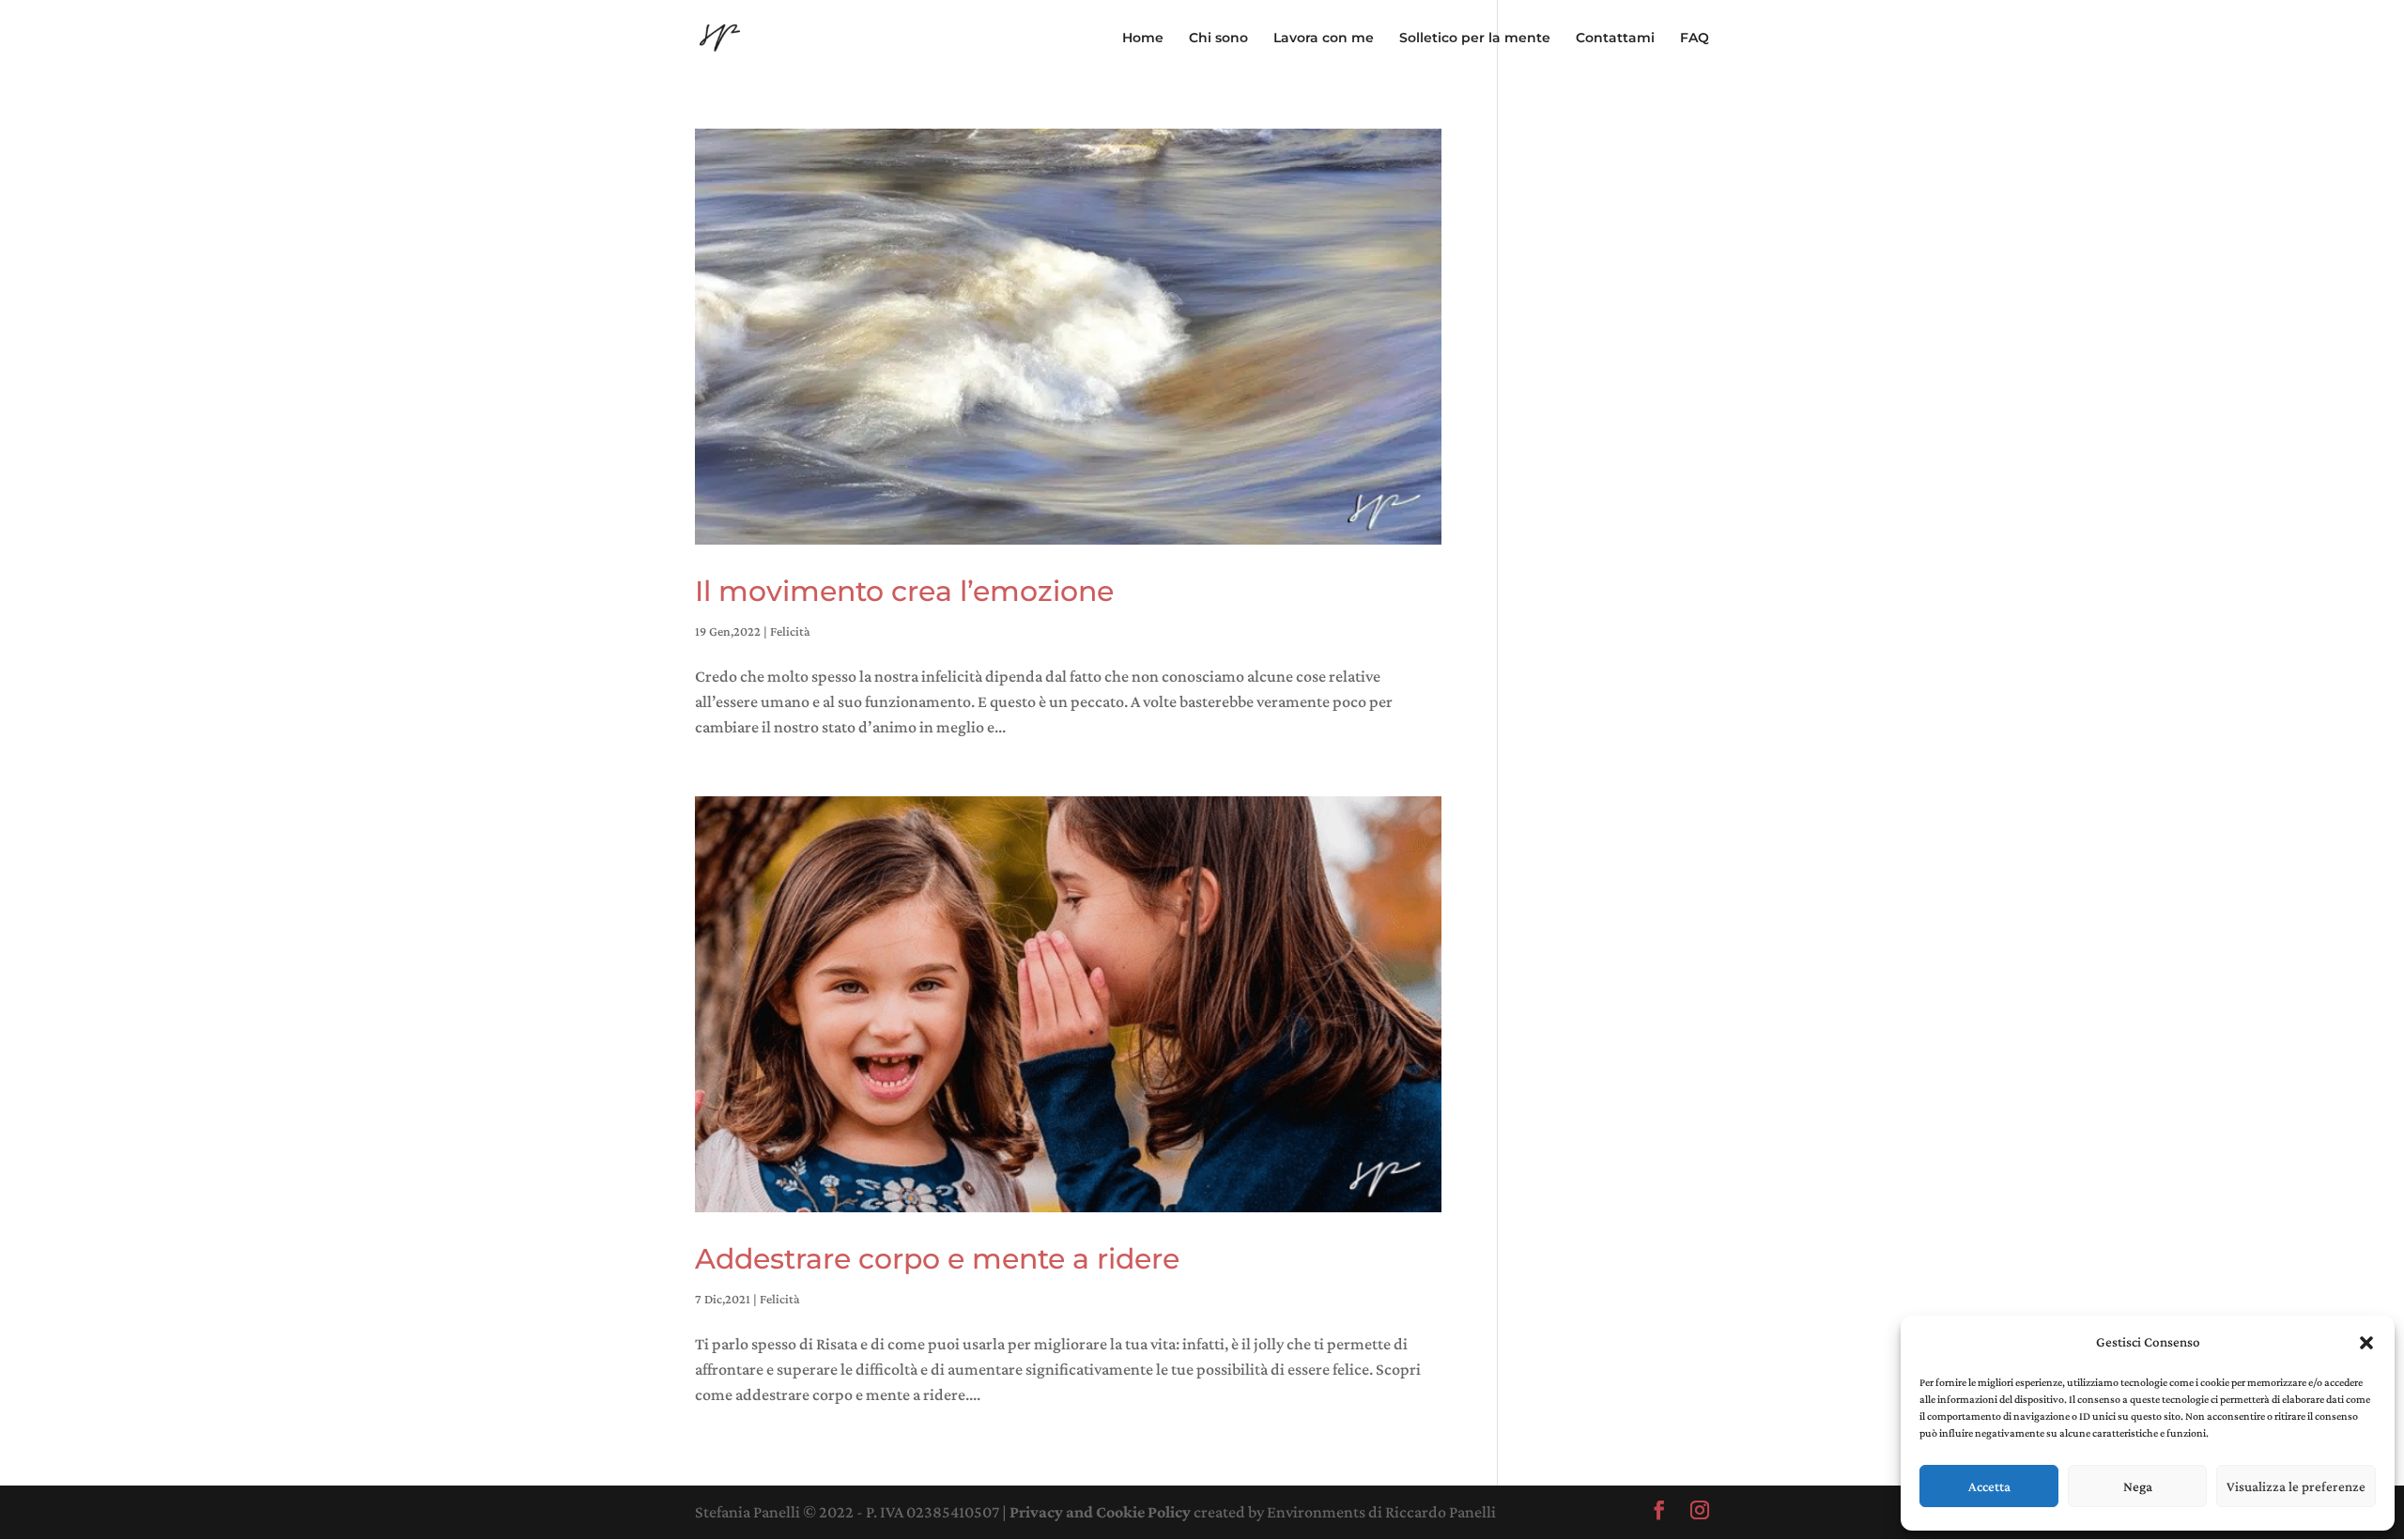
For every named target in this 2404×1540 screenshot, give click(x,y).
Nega (2138, 1486)
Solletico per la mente (1475, 38)
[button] (2366, 1343)
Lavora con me (1324, 38)
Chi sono (1218, 38)
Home (1143, 38)
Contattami (1615, 38)
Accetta (1989, 1486)
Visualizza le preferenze (2296, 1486)
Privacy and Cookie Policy (1100, 1512)
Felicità (790, 631)
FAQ (1695, 38)
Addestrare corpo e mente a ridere (937, 1259)
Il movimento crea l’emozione (904, 591)
